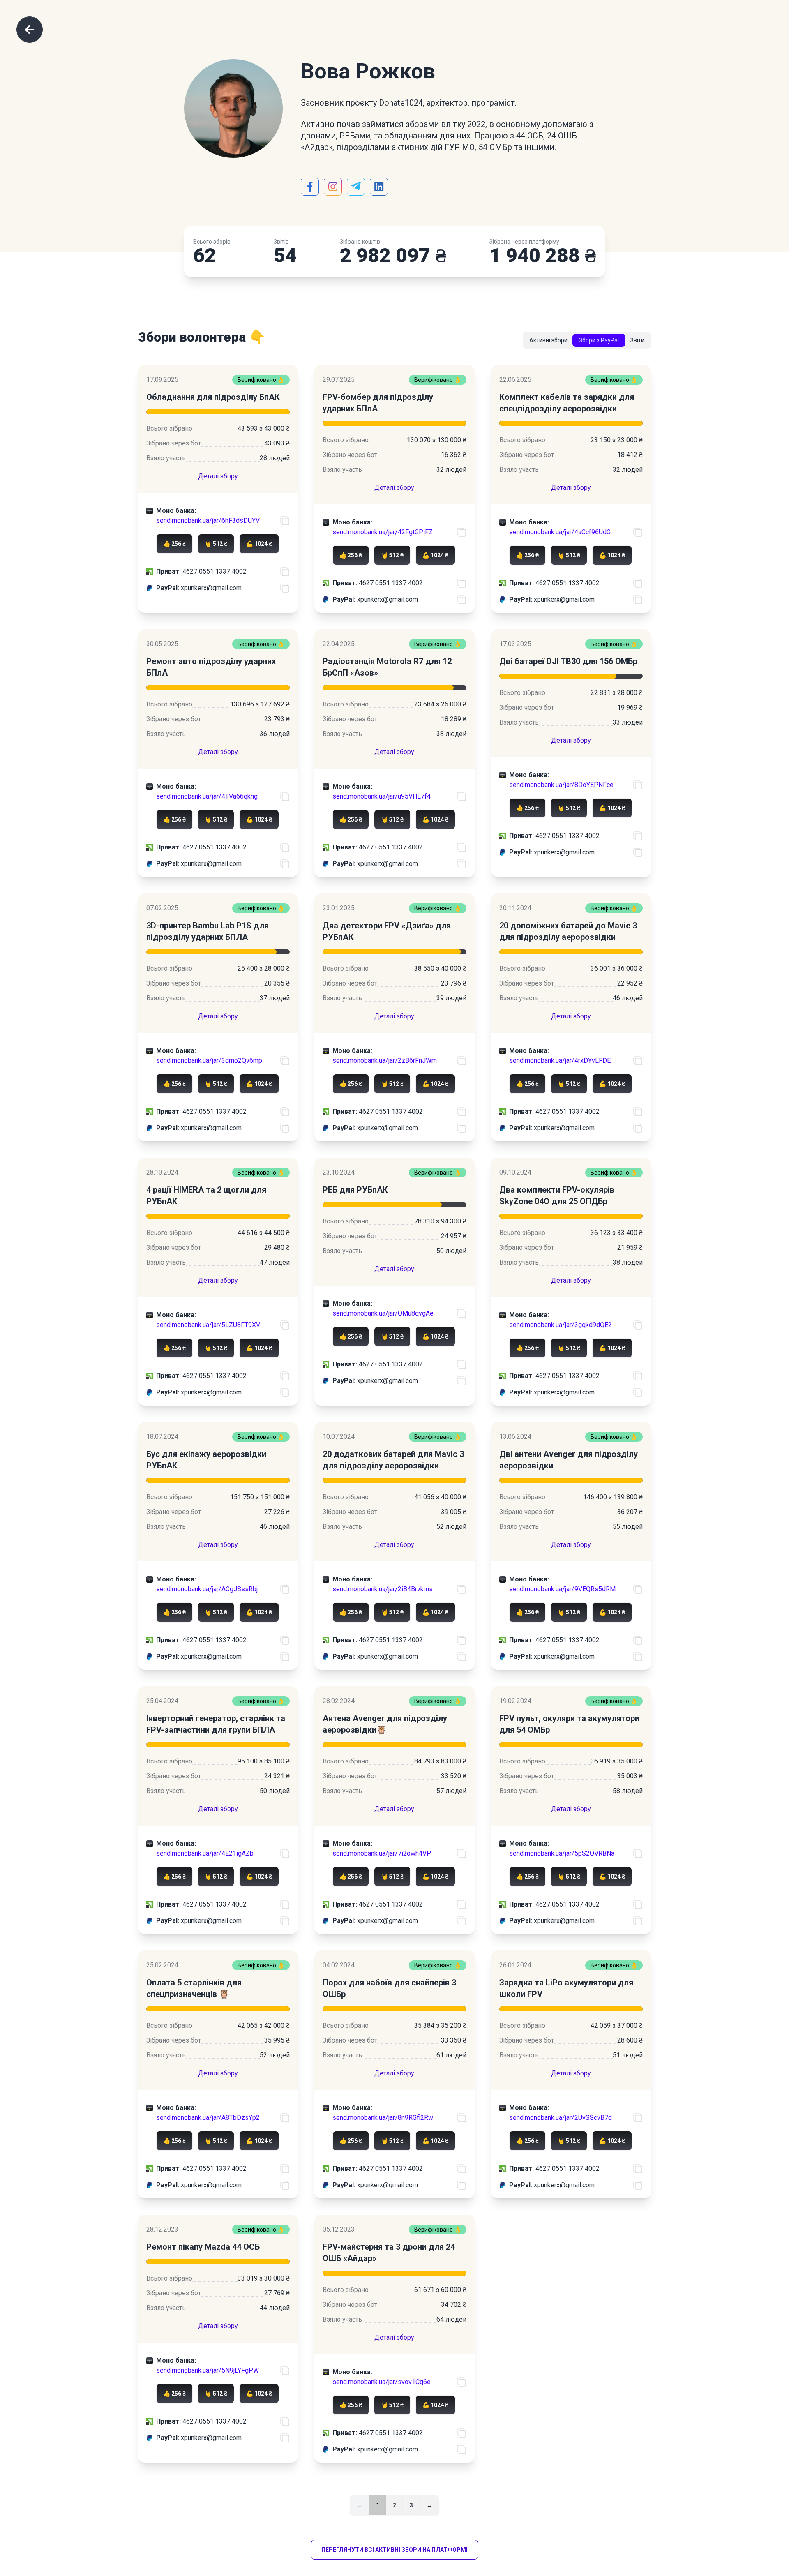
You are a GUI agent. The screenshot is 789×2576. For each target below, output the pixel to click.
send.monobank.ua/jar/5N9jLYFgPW (208, 2370)
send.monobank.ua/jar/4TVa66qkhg (207, 796)
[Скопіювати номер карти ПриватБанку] (285, 572)
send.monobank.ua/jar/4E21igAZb (205, 1853)
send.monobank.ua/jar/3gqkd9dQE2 (561, 1325)
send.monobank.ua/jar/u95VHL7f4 (382, 796)
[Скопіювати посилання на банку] (285, 521)
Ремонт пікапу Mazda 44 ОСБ (203, 2247)
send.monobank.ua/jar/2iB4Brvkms (383, 1589)
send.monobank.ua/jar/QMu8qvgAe (383, 1313)
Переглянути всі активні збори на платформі (394, 2550)
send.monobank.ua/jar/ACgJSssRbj (207, 1589)
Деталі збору (218, 476)
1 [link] (378, 2505)
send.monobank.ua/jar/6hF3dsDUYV (208, 521)
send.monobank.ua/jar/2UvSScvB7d (561, 2118)
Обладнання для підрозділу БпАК (213, 397)
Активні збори (548, 340)
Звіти (637, 340)
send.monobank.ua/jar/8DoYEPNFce (561, 785)
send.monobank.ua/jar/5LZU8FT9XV (208, 1325)
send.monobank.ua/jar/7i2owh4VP (382, 1853)
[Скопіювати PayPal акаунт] (285, 588)
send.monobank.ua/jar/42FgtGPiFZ (383, 532)
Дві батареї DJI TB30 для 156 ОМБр (568, 661)
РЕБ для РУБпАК (355, 1190)
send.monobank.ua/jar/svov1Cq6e (382, 2382)
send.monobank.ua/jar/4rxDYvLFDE (560, 1061)
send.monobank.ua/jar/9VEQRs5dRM (562, 1589)
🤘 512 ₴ (216, 544)
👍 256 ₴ (174, 544)
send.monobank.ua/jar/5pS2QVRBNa (562, 1853)
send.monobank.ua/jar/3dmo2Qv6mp (209, 1061)
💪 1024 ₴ (259, 544)
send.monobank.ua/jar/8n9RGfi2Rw (383, 2118)
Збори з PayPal (599, 340)
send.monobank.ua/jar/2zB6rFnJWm (385, 1061)
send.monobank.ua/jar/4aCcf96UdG (560, 532)
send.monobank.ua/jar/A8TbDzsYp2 (208, 2118)
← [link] (360, 2505)
